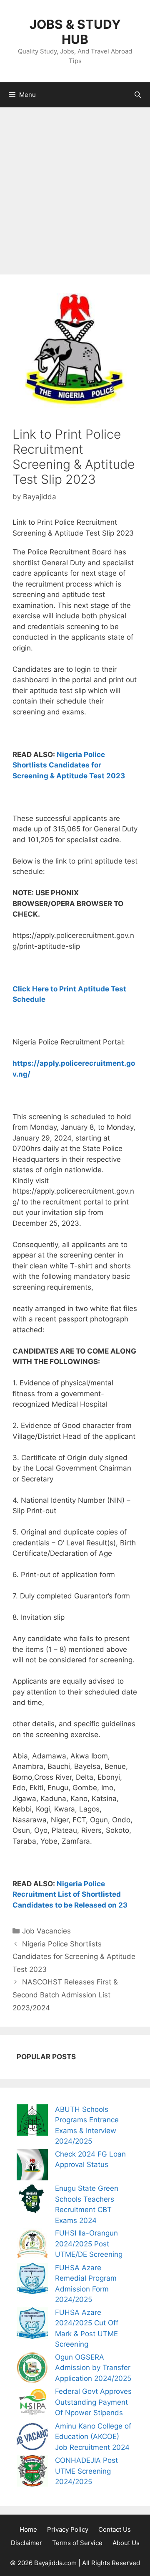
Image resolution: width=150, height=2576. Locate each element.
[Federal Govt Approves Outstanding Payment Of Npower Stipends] (32, 2404)
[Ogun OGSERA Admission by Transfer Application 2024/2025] (32, 2369)
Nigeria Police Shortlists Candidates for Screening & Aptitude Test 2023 (69, 765)
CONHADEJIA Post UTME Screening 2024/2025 (86, 2471)
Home (28, 2529)
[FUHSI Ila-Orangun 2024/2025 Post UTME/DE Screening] (32, 2245)
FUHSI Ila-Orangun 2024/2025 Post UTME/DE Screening (89, 2244)
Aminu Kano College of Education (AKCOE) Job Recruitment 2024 (93, 2437)
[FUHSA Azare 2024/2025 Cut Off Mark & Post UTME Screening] (32, 2325)
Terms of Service (77, 2543)
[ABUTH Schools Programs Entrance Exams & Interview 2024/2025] (32, 2122)
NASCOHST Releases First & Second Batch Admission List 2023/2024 (65, 1995)
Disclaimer (26, 2543)
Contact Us (115, 2529)
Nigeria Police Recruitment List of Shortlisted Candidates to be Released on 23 (70, 1894)
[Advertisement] (75, 187)
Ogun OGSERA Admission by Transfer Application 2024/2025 (93, 2368)
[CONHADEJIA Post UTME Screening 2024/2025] (32, 2473)
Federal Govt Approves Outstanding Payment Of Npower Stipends (93, 2402)
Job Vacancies (46, 1931)
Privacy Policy (68, 2529)
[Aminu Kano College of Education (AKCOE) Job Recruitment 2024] (32, 2438)
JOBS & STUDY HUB (75, 32)
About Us (126, 2543)
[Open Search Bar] (138, 95)
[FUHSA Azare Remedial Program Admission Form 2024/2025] (32, 2280)
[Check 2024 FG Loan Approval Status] (32, 2166)
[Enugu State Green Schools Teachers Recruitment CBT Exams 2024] (32, 2201)
